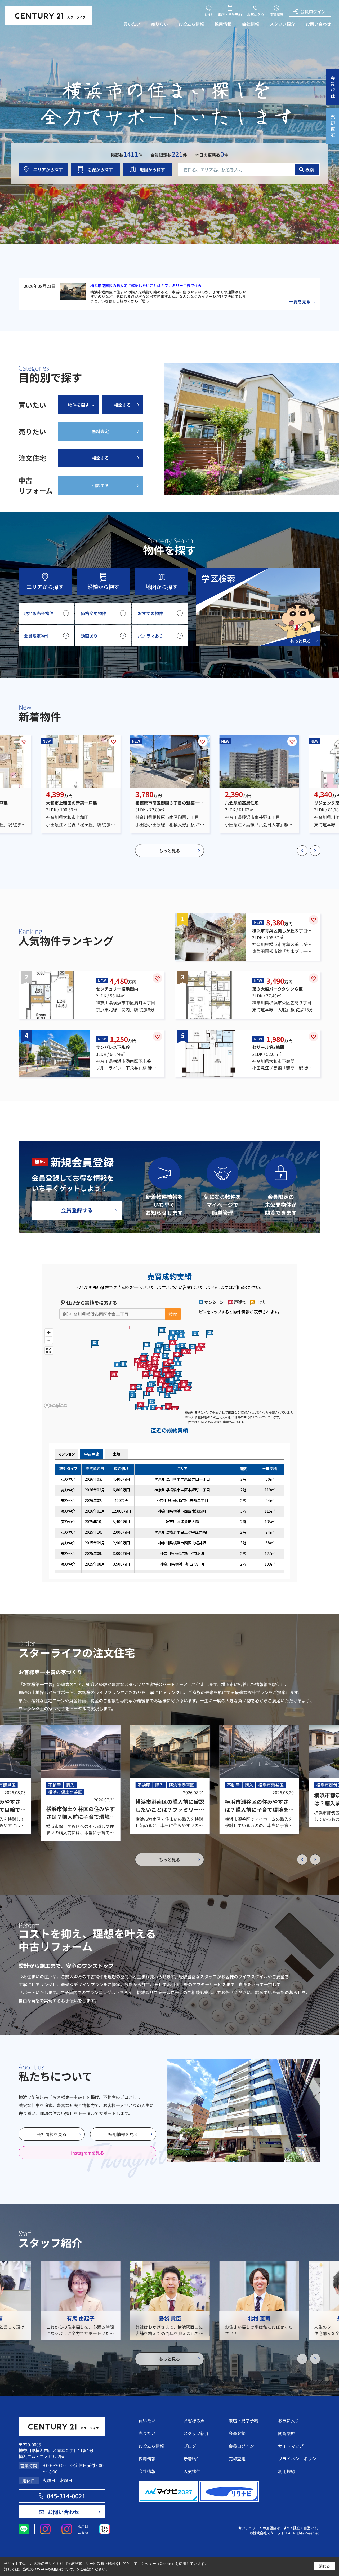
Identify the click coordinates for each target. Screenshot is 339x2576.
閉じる (324, 2566)
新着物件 (192, 2459)
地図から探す (152, 169)
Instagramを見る (88, 2153)
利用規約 (287, 2471)
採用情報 (223, 24)
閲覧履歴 (276, 14)
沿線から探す (100, 169)
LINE (209, 14)
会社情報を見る (52, 2134)
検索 (310, 169)
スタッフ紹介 (282, 24)
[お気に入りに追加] (24, 741)
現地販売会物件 (39, 613)
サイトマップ (291, 2446)
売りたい (159, 24)
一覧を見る (300, 301)
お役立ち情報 (191, 24)
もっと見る (169, 851)
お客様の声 (194, 2420)
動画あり (89, 636)
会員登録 (237, 2433)
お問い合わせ (318, 24)
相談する (122, 405)
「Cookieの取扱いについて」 (55, 2569)
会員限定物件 (37, 636)
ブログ (190, 2446)
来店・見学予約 (230, 14)
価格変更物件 (93, 613)
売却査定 (237, 2459)
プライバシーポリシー (299, 2459)
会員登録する (77, 1210)
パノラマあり (150, 636)
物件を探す (79, 405)
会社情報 (251, 24)
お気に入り (256, 14)
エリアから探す (48, 169)
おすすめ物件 (150, 613)
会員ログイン (313, 11)
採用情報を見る (123, 2134)
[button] (302, 851)
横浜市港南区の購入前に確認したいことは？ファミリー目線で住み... (148, 285)
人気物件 (192, 2471)
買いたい (132, 24)
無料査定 (100, 431)
